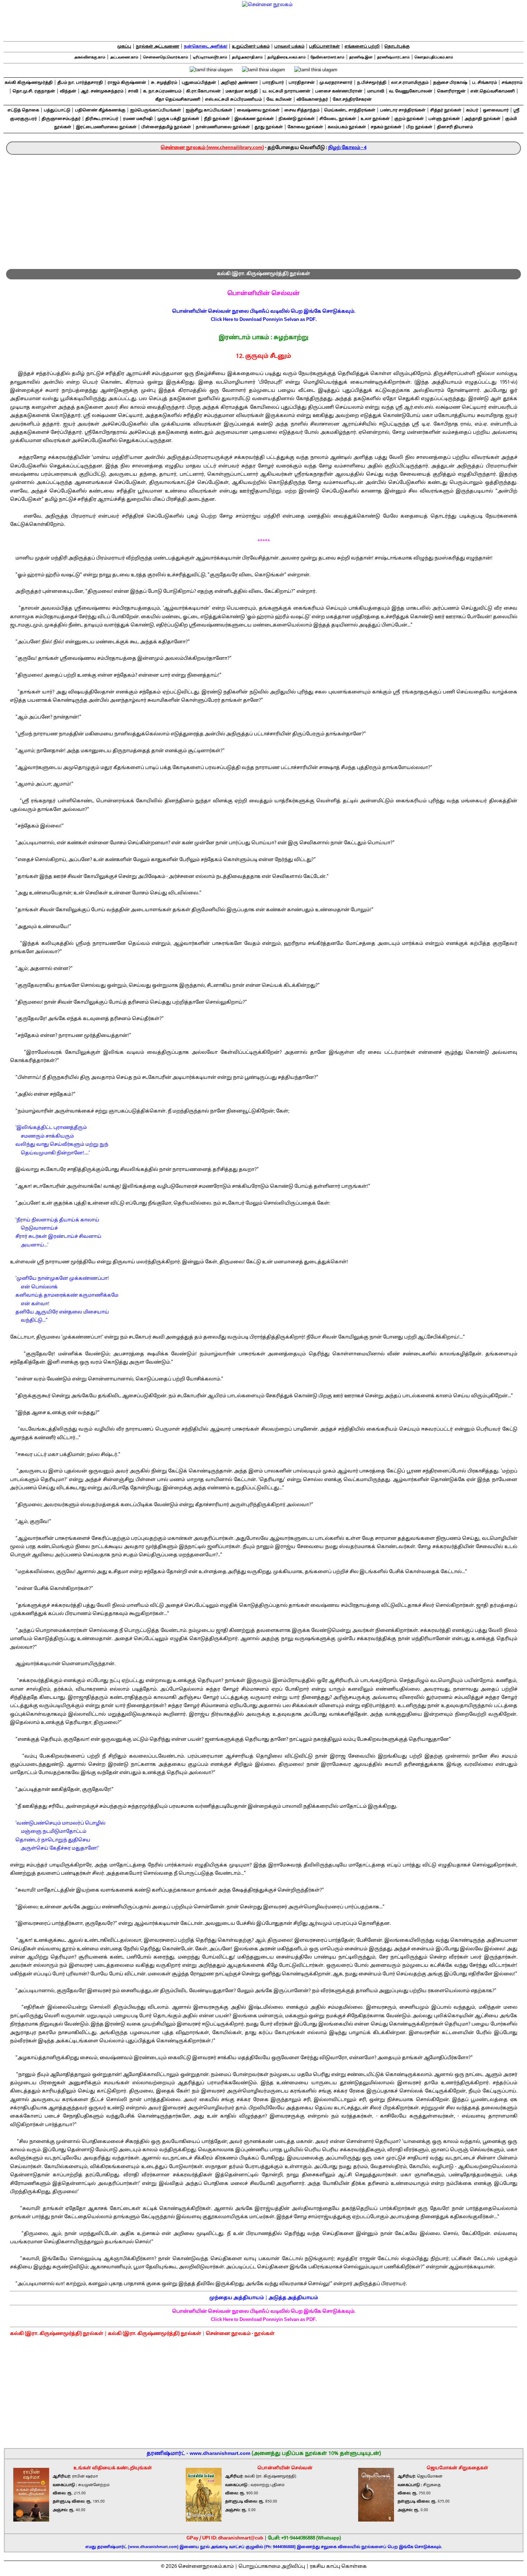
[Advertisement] (263, 208)
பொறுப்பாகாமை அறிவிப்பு (272, 2567)
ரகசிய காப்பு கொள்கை (338, 2567)
